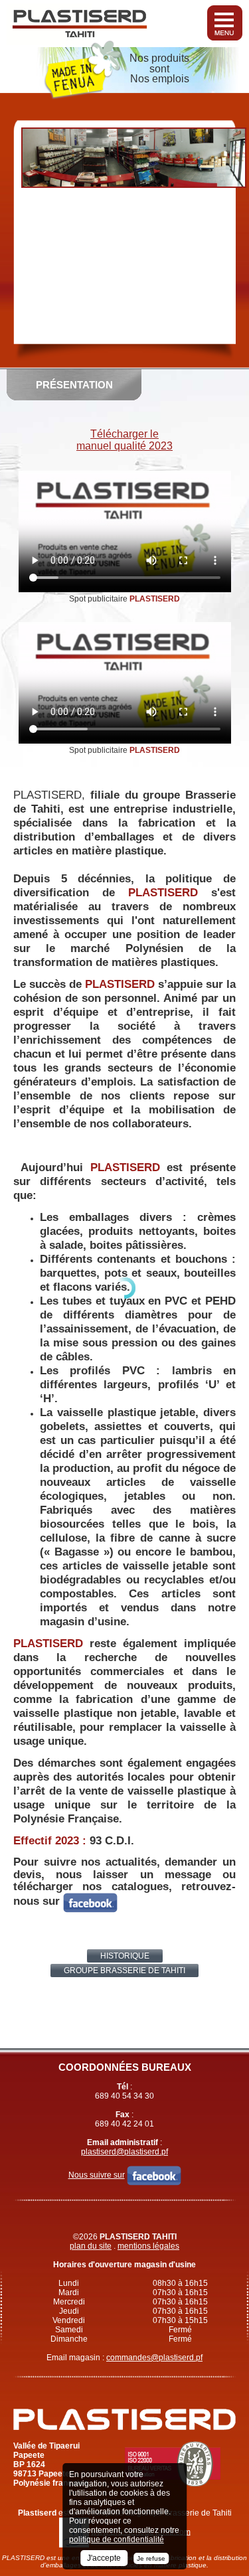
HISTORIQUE (125, 1956)
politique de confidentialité (117, 2539)
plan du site (91, 2246)
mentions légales (148, 2246)
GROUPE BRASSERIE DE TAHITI (124, 1971)
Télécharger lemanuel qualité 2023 (124, 440)
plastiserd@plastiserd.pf (124, 2152)
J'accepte (104, 2558)
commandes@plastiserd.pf (154, 2358)
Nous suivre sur (97, 2175)
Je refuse (151, 2558)
